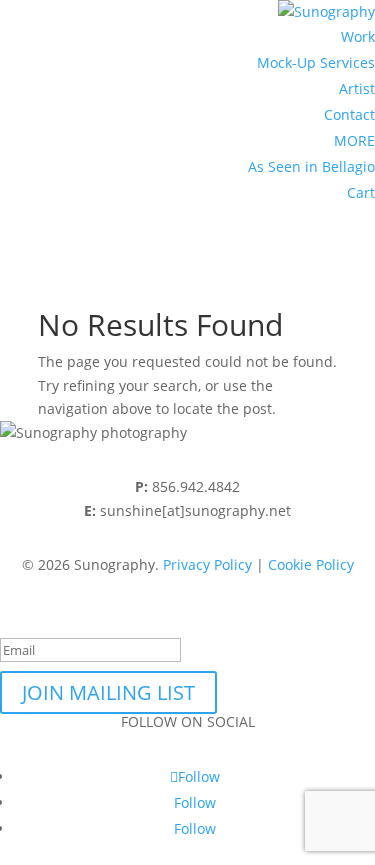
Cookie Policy (311, 564)
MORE (354, 140)
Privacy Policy (207, 564)
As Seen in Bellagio (311, 166)
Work (358, 36)
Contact (349, 114)
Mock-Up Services (316, 62)
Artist (357, 88)
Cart (361, 192)
